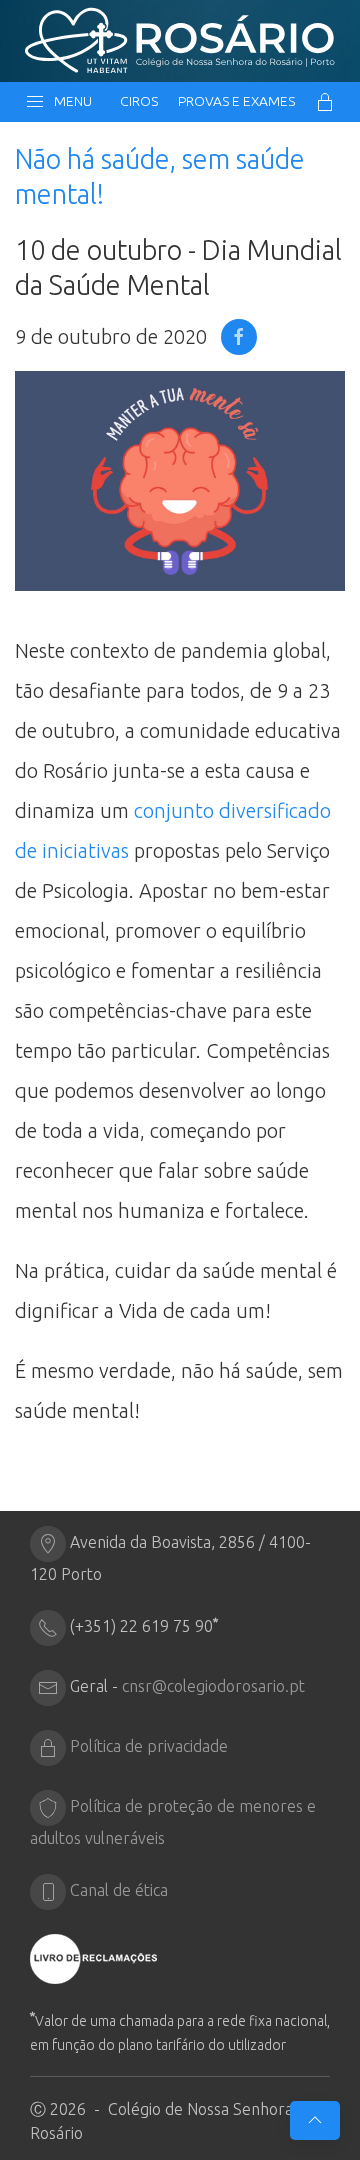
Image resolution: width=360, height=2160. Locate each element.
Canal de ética (119, 1890)
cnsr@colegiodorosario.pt (213, 1686)
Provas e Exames (236, 101)
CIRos (139, 101)
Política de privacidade (149, 1746)
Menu (70, 101)
